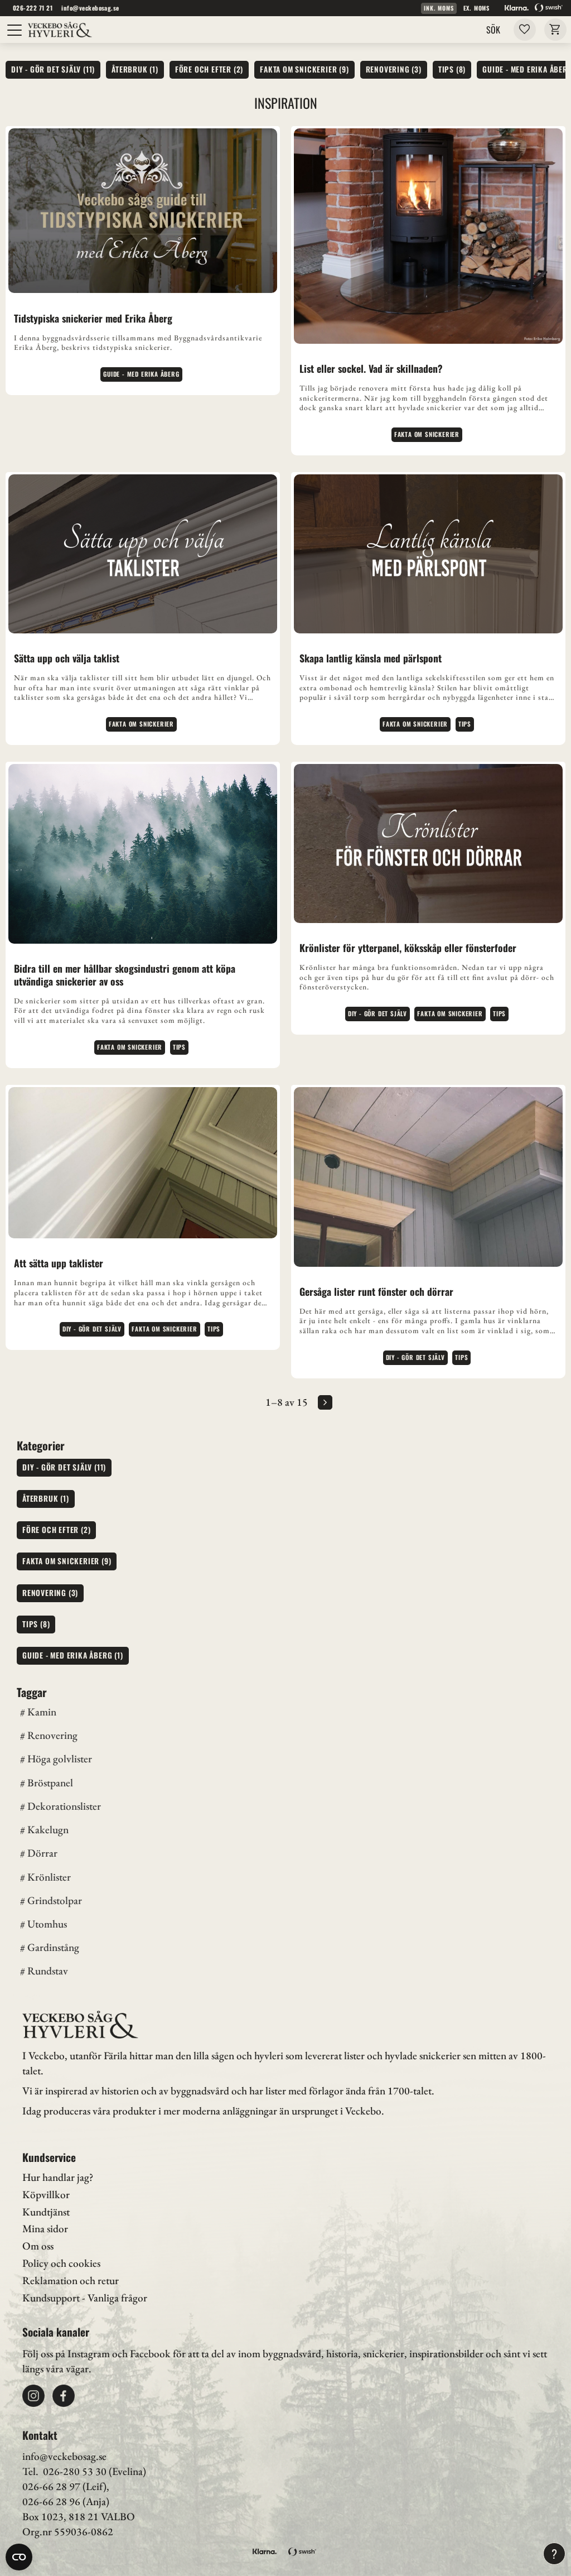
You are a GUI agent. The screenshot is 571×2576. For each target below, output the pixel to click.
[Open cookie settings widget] (19, 2557)
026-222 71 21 (33, 8)
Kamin (42, 1712)
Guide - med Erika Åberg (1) (73, 1655)
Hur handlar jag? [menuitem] (58, 2177)
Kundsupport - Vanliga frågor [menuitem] (85, 2298)
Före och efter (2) (209, 69)
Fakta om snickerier (427, 434)
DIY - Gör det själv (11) (53, 69)
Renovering (52, 1735)
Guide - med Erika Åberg (141, 374)
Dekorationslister (64, 1806)
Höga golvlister (60, 1759)
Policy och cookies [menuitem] (61, 2263)
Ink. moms (439, 8)
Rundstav (48, 1971)
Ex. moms (476, 8)
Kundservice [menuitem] (49, 2157)
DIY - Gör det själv (378, 1013)
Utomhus (47, 1924)
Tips (465, 724)
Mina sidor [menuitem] (45, 2229)
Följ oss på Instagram (66, 2354)
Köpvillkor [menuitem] (46, 2195)
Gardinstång (53, 1947)
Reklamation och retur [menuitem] (71, 2281)
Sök (493, 30)
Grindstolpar (55, 1900)
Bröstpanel (50, 1783)
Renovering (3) (394, 69)
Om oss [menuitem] (38, 2246)
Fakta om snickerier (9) (304, 69)
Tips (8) (452, 69)
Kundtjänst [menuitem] (46, 2212)
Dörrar (42, 1853)
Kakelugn (48, 1830)
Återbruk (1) (135, 69)
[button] (15, 30)
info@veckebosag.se (90, 8)
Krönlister (49, 1877)
